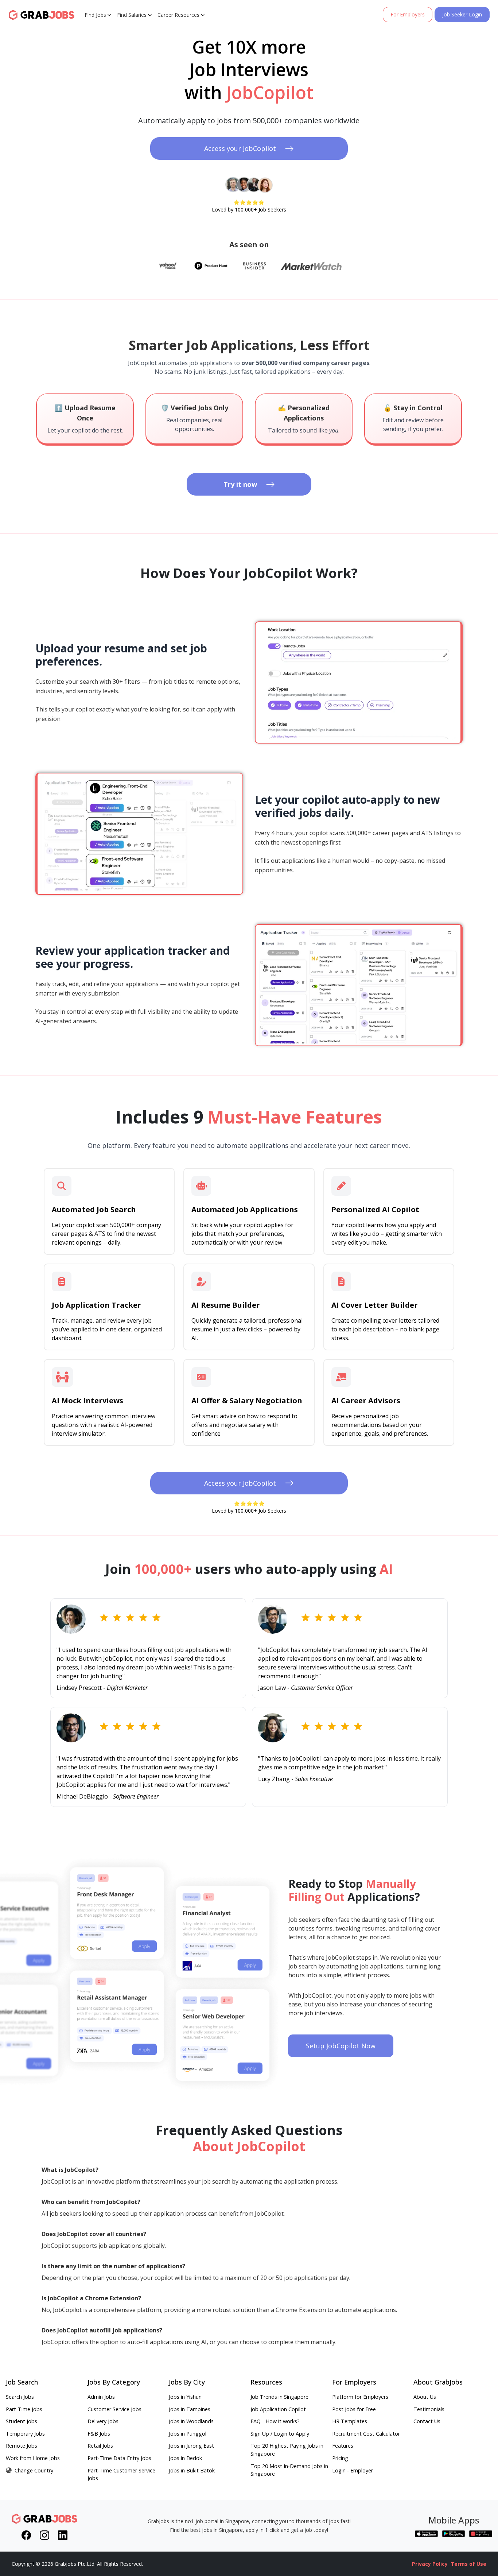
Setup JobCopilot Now (341, 2046)
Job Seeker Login (462, 14)
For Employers (408, 14)
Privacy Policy (430, 2564)
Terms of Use (468, 2564)
